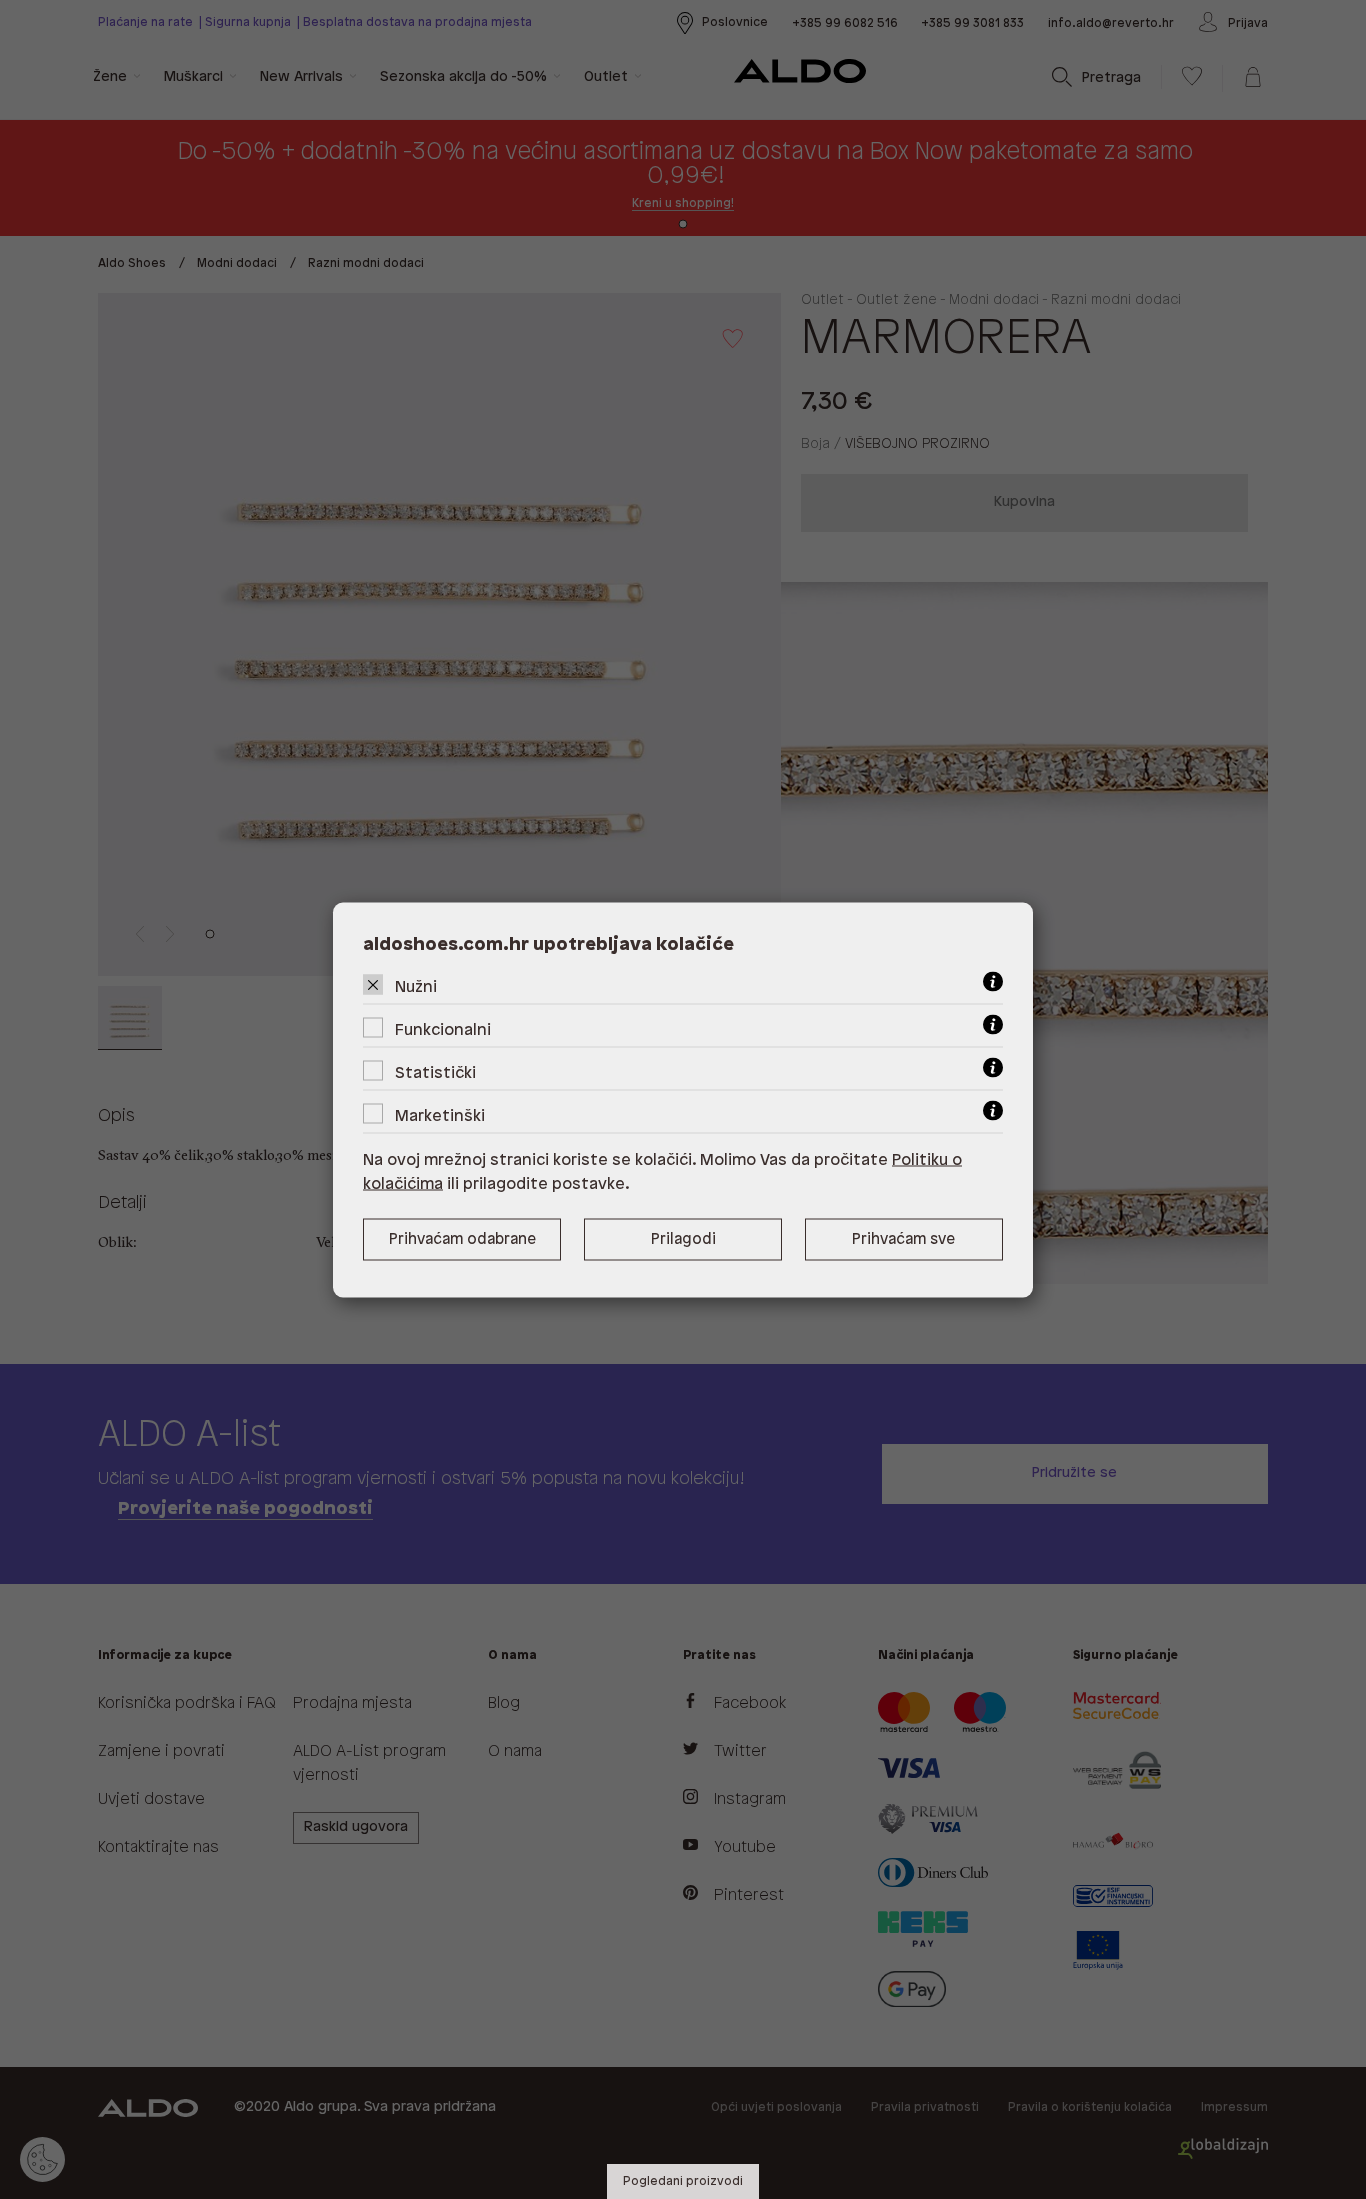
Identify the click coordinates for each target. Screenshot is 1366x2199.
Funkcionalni (443, 1029)
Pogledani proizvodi (683, 2181)
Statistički (435, 1072)
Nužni (416, 986)
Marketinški (440, 1115)
